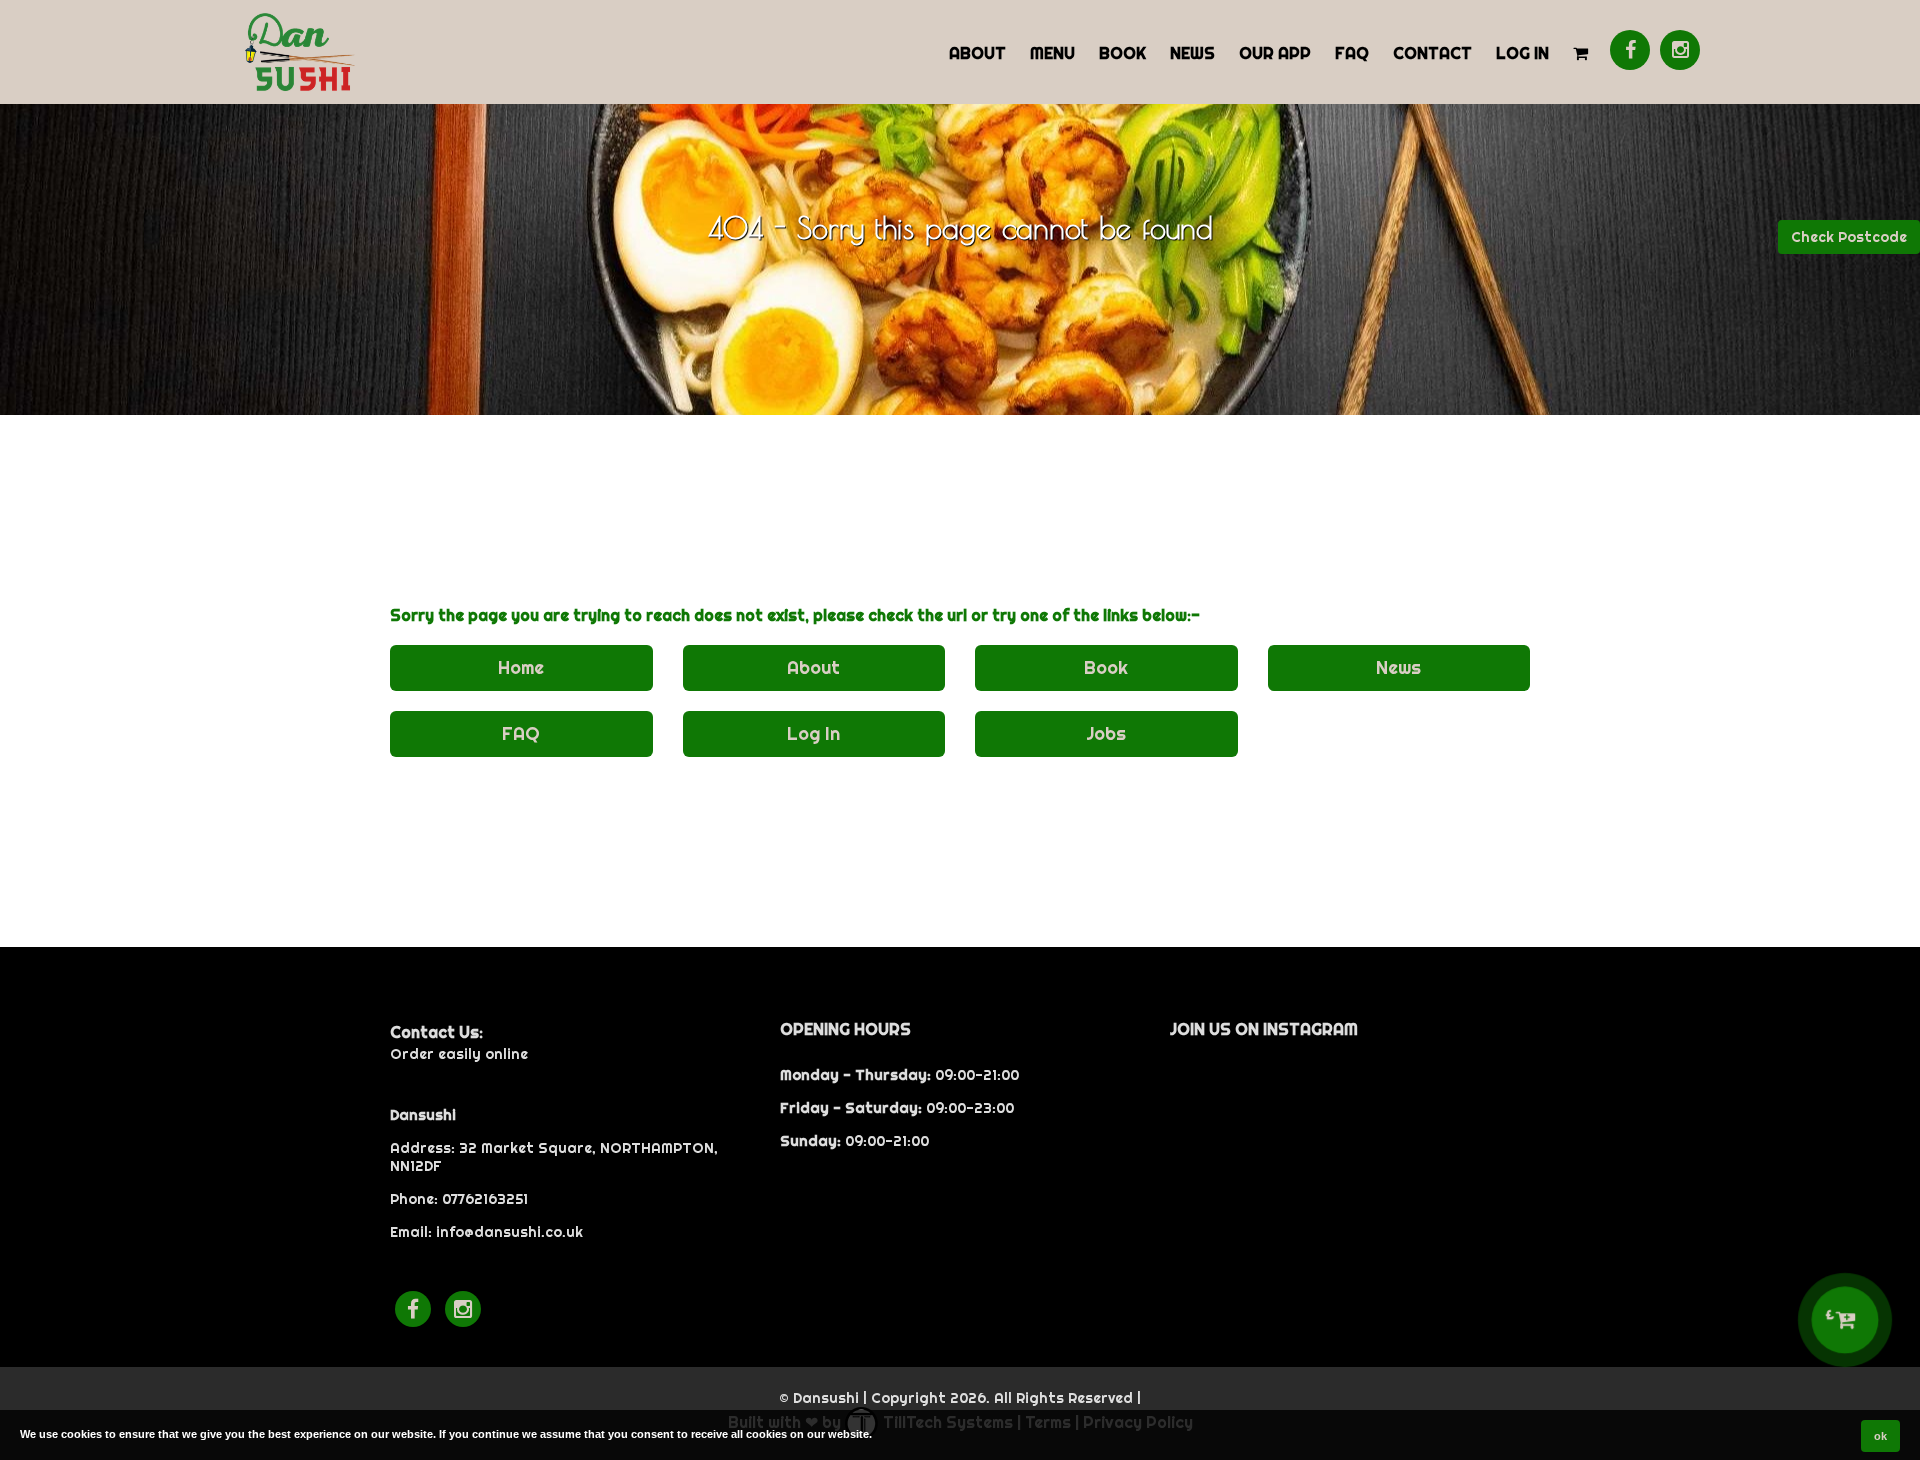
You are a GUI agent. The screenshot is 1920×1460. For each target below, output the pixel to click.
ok (1880, 1436)
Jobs (1106, 733)
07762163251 (485, 1199)
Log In (1522, 53)
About (977, 53)
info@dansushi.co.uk (509, 1232)
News (1192, 53)
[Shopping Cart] (1580, 52)
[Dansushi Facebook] (1630, 50)
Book (1122, 53)
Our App (1275, 53)
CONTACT (1432, 53)
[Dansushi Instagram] (1680, 50)
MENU (1052, 53)
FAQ (1352, 53)
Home (521, 667)
